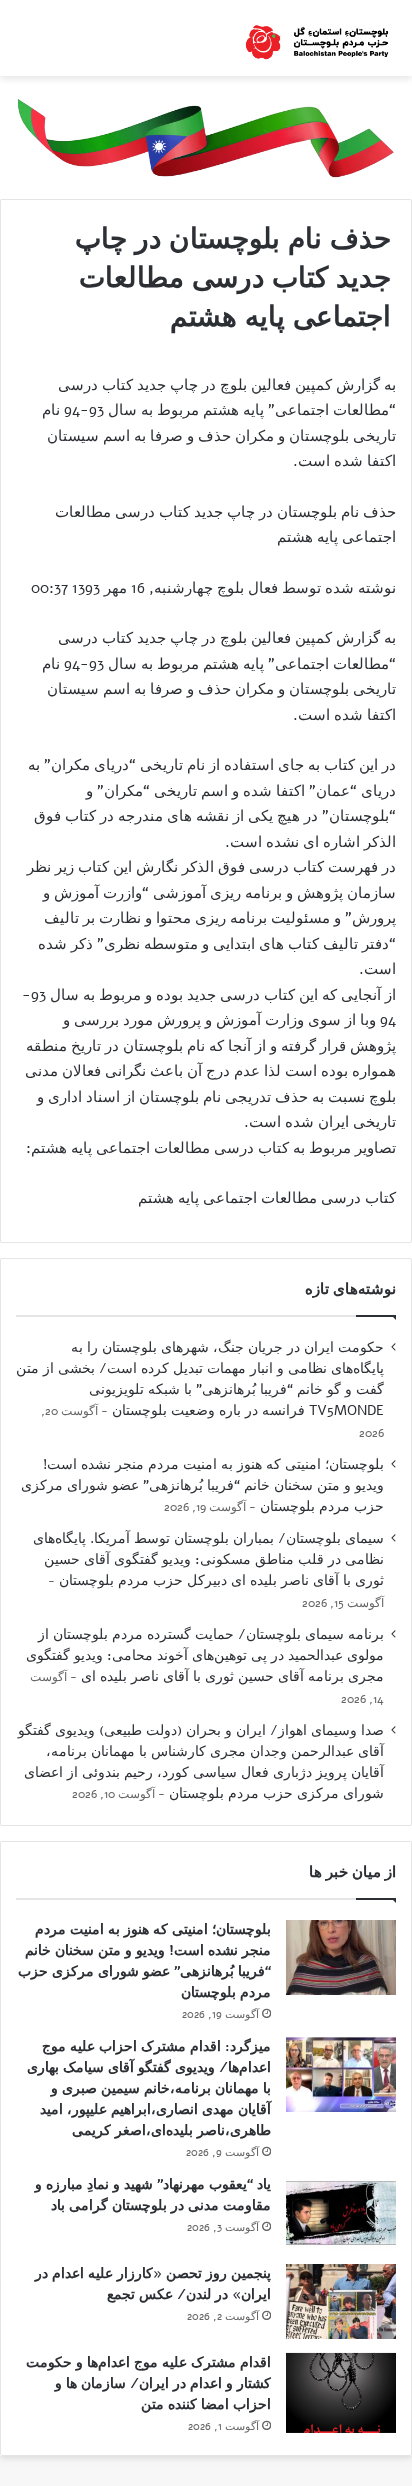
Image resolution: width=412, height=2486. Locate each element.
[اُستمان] (317, 38)
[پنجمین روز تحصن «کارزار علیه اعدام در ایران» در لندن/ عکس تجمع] (341, 2301)
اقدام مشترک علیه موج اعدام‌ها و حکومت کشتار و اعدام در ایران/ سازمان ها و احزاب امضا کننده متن (148, 2383)
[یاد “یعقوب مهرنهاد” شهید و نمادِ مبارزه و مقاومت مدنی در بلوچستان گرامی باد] (341, 2212)
